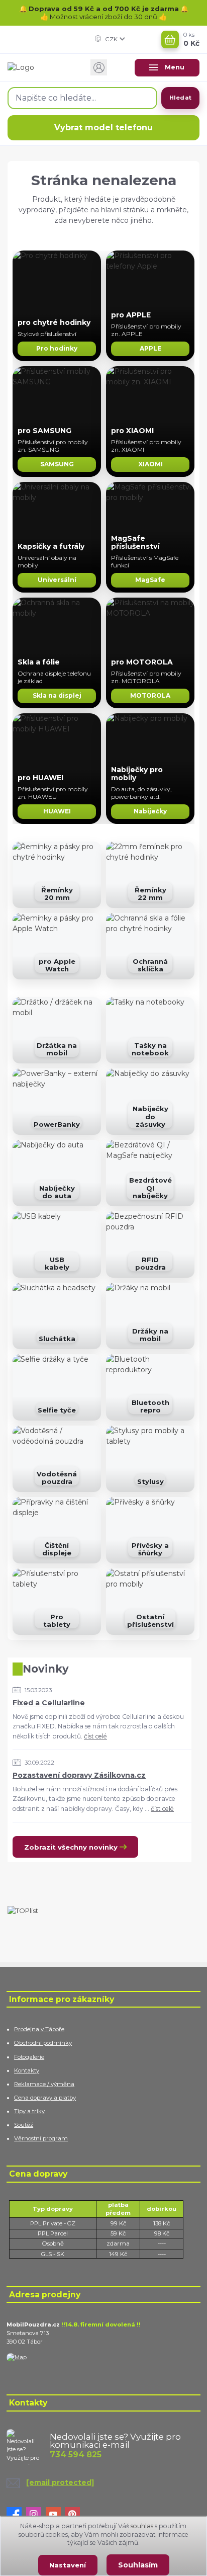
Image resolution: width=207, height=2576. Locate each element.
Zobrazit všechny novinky (71, 1847)
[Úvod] (40, 67)
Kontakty (27, 2070)
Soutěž (24, 2125)
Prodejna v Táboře (39, 2029)
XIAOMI (150, 464)
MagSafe (150, 580)
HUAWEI (57, 811)
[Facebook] (16, 2515)
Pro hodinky (57, 348)
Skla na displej (57, 695)
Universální (57, 580)
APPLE (150, 348)
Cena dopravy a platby (45, 2098)
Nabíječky (150, 811)
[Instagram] (36, 2515)
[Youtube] (56, 2515)
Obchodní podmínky (43, 2043)
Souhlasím (138, 2565)
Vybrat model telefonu (103, 128)
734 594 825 (76, 2455)
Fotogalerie (29, 2057)
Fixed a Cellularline (49, 1703)
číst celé (95, 1736)
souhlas (142, 2526)
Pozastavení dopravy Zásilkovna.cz (79, 1775)
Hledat (180, 98)
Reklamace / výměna (44, 2084)
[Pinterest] (75, 2515)
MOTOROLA (150, 695)
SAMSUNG (57, 464)
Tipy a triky (29, 2111)
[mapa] (17, 2357)
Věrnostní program (41, 2138)
